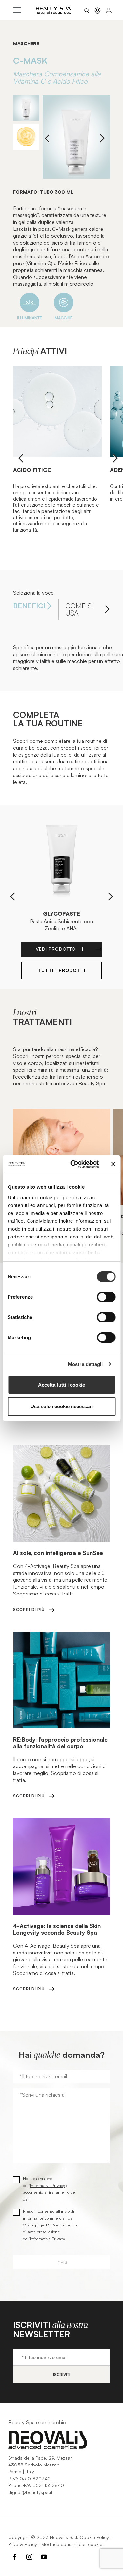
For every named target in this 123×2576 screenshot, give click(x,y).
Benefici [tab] (29, 606)
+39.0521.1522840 (43, 2485)
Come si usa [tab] (79, 609)
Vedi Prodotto (57, 949)
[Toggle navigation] (17, 10)
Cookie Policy (94, 2537)
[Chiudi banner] (113, 1164)
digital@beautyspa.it (30, 2492)
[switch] (106, 1297)
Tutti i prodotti (62, 970)
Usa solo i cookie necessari (62, 1406)
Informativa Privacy (47, 2185)
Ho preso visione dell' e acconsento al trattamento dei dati (49, 2189)
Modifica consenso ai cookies (73, 2544)
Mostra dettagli (85, 1364)
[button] (102, 138)
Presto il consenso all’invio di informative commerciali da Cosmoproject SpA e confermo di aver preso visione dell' (50, 2225)
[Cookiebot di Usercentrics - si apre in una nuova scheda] (73, 1164)
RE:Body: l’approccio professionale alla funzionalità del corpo (60, 1743)
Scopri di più (29, 1609)
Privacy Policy (23, 2544)
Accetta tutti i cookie (61, 1385)
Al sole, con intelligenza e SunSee (58, 1553)
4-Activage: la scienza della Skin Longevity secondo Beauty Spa (57, 1929)
